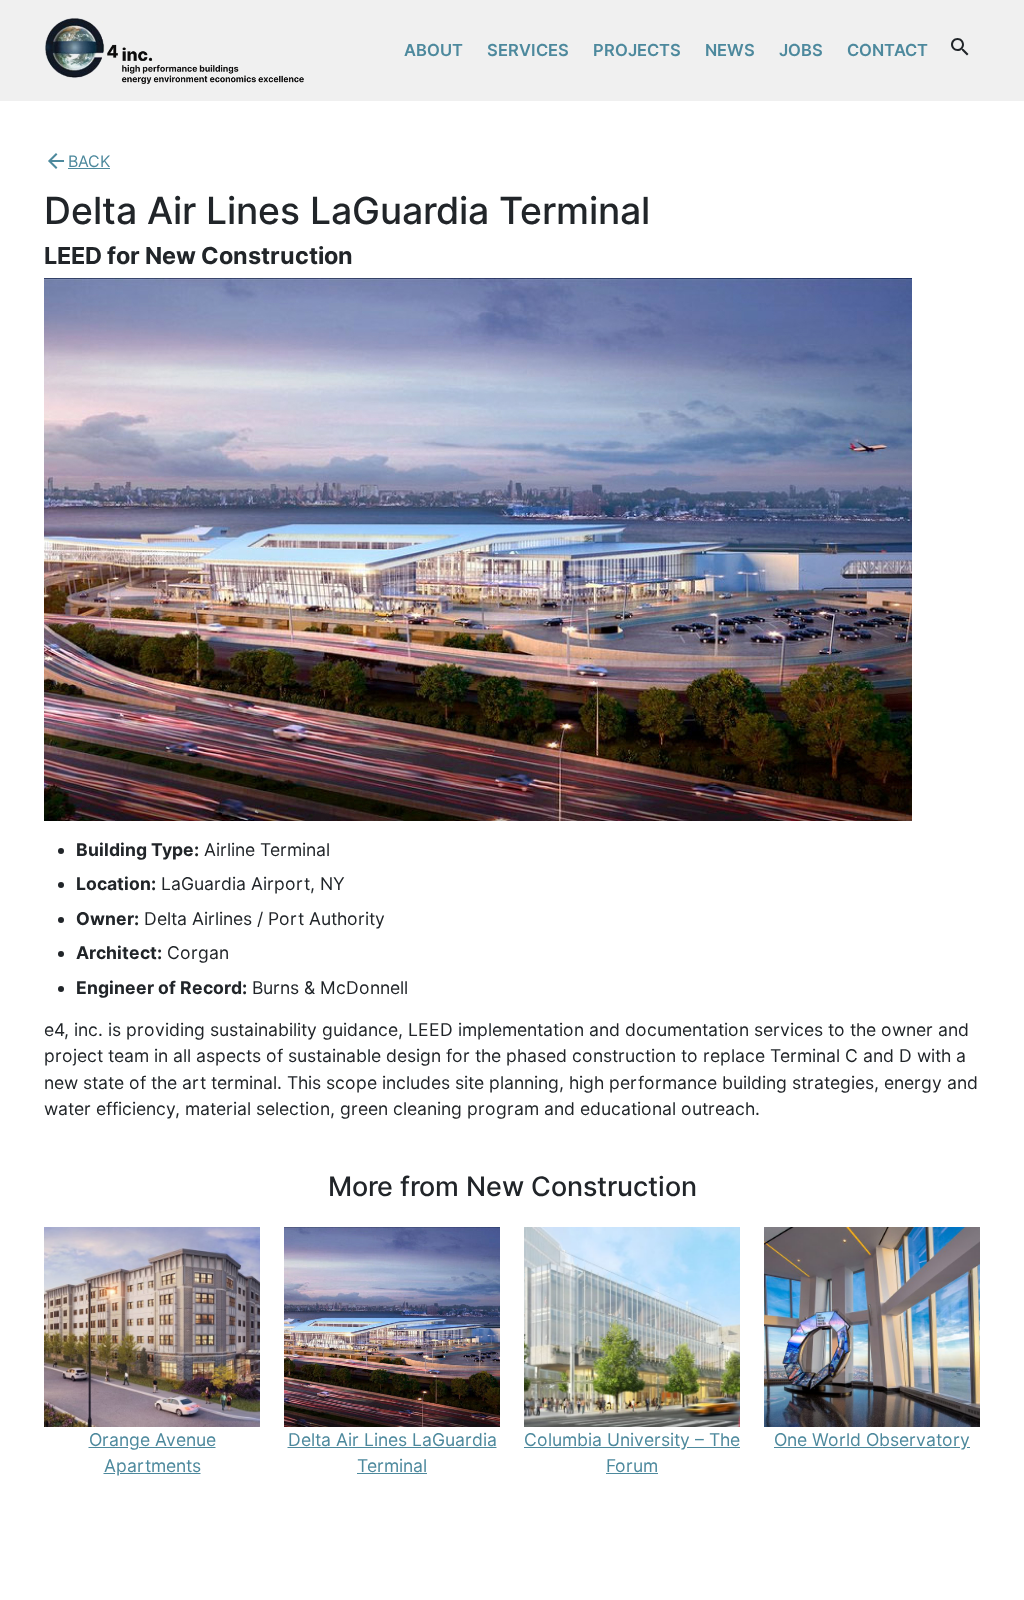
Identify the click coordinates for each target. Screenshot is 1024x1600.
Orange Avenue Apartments (152, 1452)
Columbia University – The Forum (632, 1452)
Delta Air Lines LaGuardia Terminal (392, 1452)
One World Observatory (872, 1439)
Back (89, 161)
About (433, 50)
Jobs (801, 50)
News (730, 50)
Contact (887, 50)
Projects (637, 50)
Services (528, 50)
